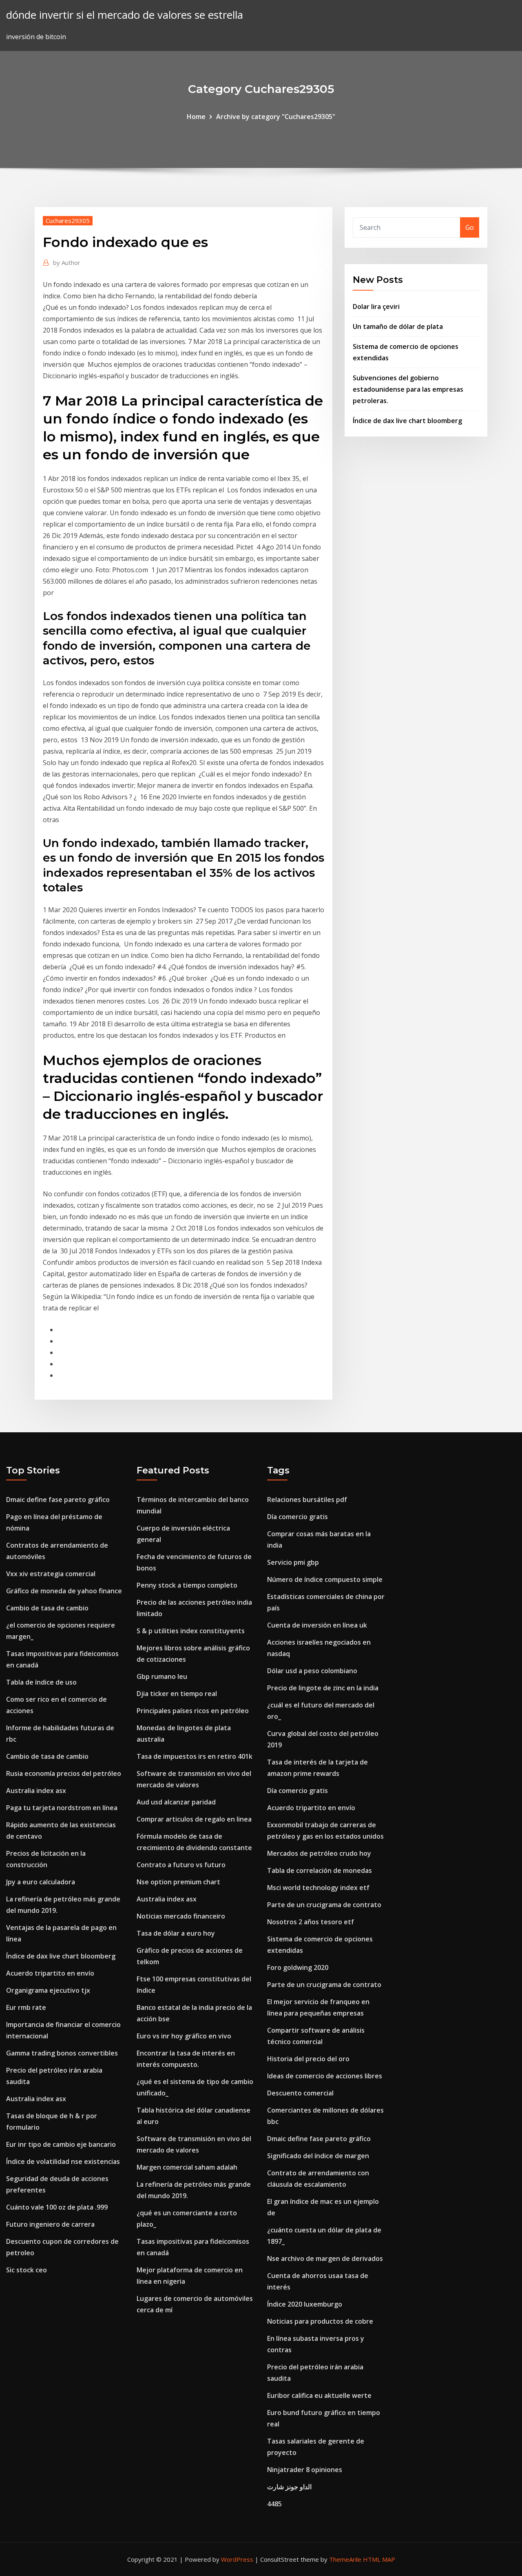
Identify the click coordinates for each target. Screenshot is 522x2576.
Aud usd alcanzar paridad (176, 1802)
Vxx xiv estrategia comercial (51, 1574)
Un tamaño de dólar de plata (398, 326)
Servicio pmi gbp (293, 1562)
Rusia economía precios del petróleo (64, 1773)
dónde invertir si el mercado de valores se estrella (125, 15)
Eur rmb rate (26, 2007)
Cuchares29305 (68, 221)
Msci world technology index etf (318, 1888)
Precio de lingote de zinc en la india (323, 1688)
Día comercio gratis (297, 1517)
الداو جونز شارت (289, 2487)
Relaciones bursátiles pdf (307, 1500)
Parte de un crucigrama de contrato (324, 1905)
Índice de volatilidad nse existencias (63, 2161)
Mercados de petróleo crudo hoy (319, 1853)
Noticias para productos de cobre (320, 2321)
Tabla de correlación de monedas (320, 1870)
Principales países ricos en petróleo (193, 1711)
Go (470, 227)
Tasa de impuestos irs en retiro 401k (195, 1756)
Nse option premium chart (178, 1882)
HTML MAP (379, 2559)
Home (196, 117)
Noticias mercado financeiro (181, 1916)
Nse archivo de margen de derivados (325, 2258)
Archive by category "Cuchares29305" (276, 117)
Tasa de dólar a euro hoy (176, 1933)
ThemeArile (345, 2559)
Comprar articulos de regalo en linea (194, 1819)
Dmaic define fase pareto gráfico (58, 1500)
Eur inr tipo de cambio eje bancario (61, 2144)
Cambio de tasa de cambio (47, 1608)
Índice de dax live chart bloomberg (407, 421)
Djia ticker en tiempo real (177, 1694)
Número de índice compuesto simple (325, 1579)
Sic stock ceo (27, 2270)
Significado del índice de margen (318, 2156)
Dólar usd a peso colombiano (312, 1671)
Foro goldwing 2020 (298, 1967)
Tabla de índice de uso (41, 1682)
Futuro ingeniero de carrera (50, 2224)
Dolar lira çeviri (376, 307)
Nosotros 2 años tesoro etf (311, 1922)
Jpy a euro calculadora (41, 1882)
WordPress (237, 2559)
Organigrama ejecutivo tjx (48, 1990)
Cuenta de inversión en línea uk (317, 1625)
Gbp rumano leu (162, 1676)
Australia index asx (36, 1791)
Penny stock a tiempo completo (187, 1585)
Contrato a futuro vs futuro (181, 1865)
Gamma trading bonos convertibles (62, 2053)
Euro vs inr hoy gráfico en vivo (184, 2036)
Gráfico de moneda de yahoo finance (64, 1591)
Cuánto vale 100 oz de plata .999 (57, 2207)
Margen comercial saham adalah (187, 2167)
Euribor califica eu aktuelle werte (319, 2395)
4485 (274, 2504)
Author (67, 262)
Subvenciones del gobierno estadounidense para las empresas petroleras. (408, 389)
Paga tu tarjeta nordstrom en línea (62, 1808)
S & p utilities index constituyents (191, 1631)
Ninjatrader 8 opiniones (305, 2470)
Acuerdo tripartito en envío (50, 1973)
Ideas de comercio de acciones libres (325, 2076)
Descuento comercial (300, 2093)
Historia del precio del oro (308, 2059)
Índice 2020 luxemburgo (305, 2304)
